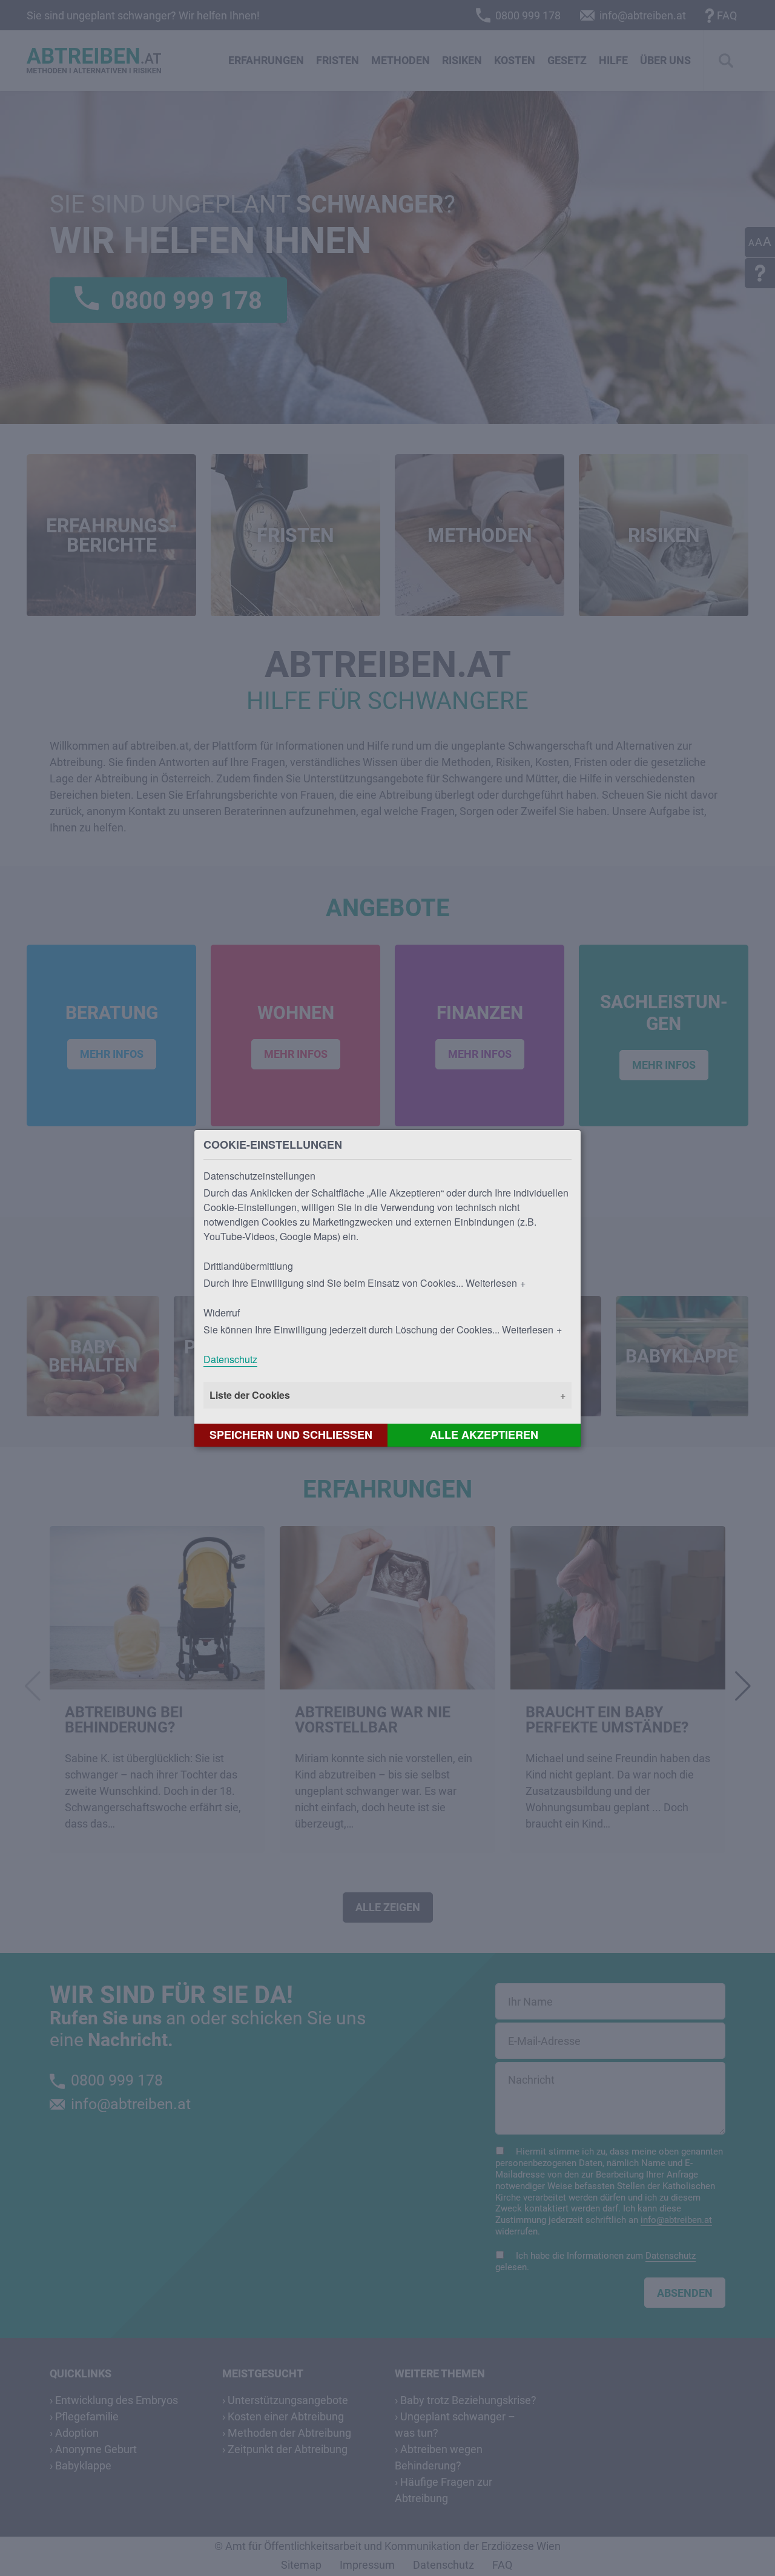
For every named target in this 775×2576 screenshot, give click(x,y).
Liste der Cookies (250, 1395)
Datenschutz (230, 1359)
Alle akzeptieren (484, 1435)
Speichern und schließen (291, 1435)
